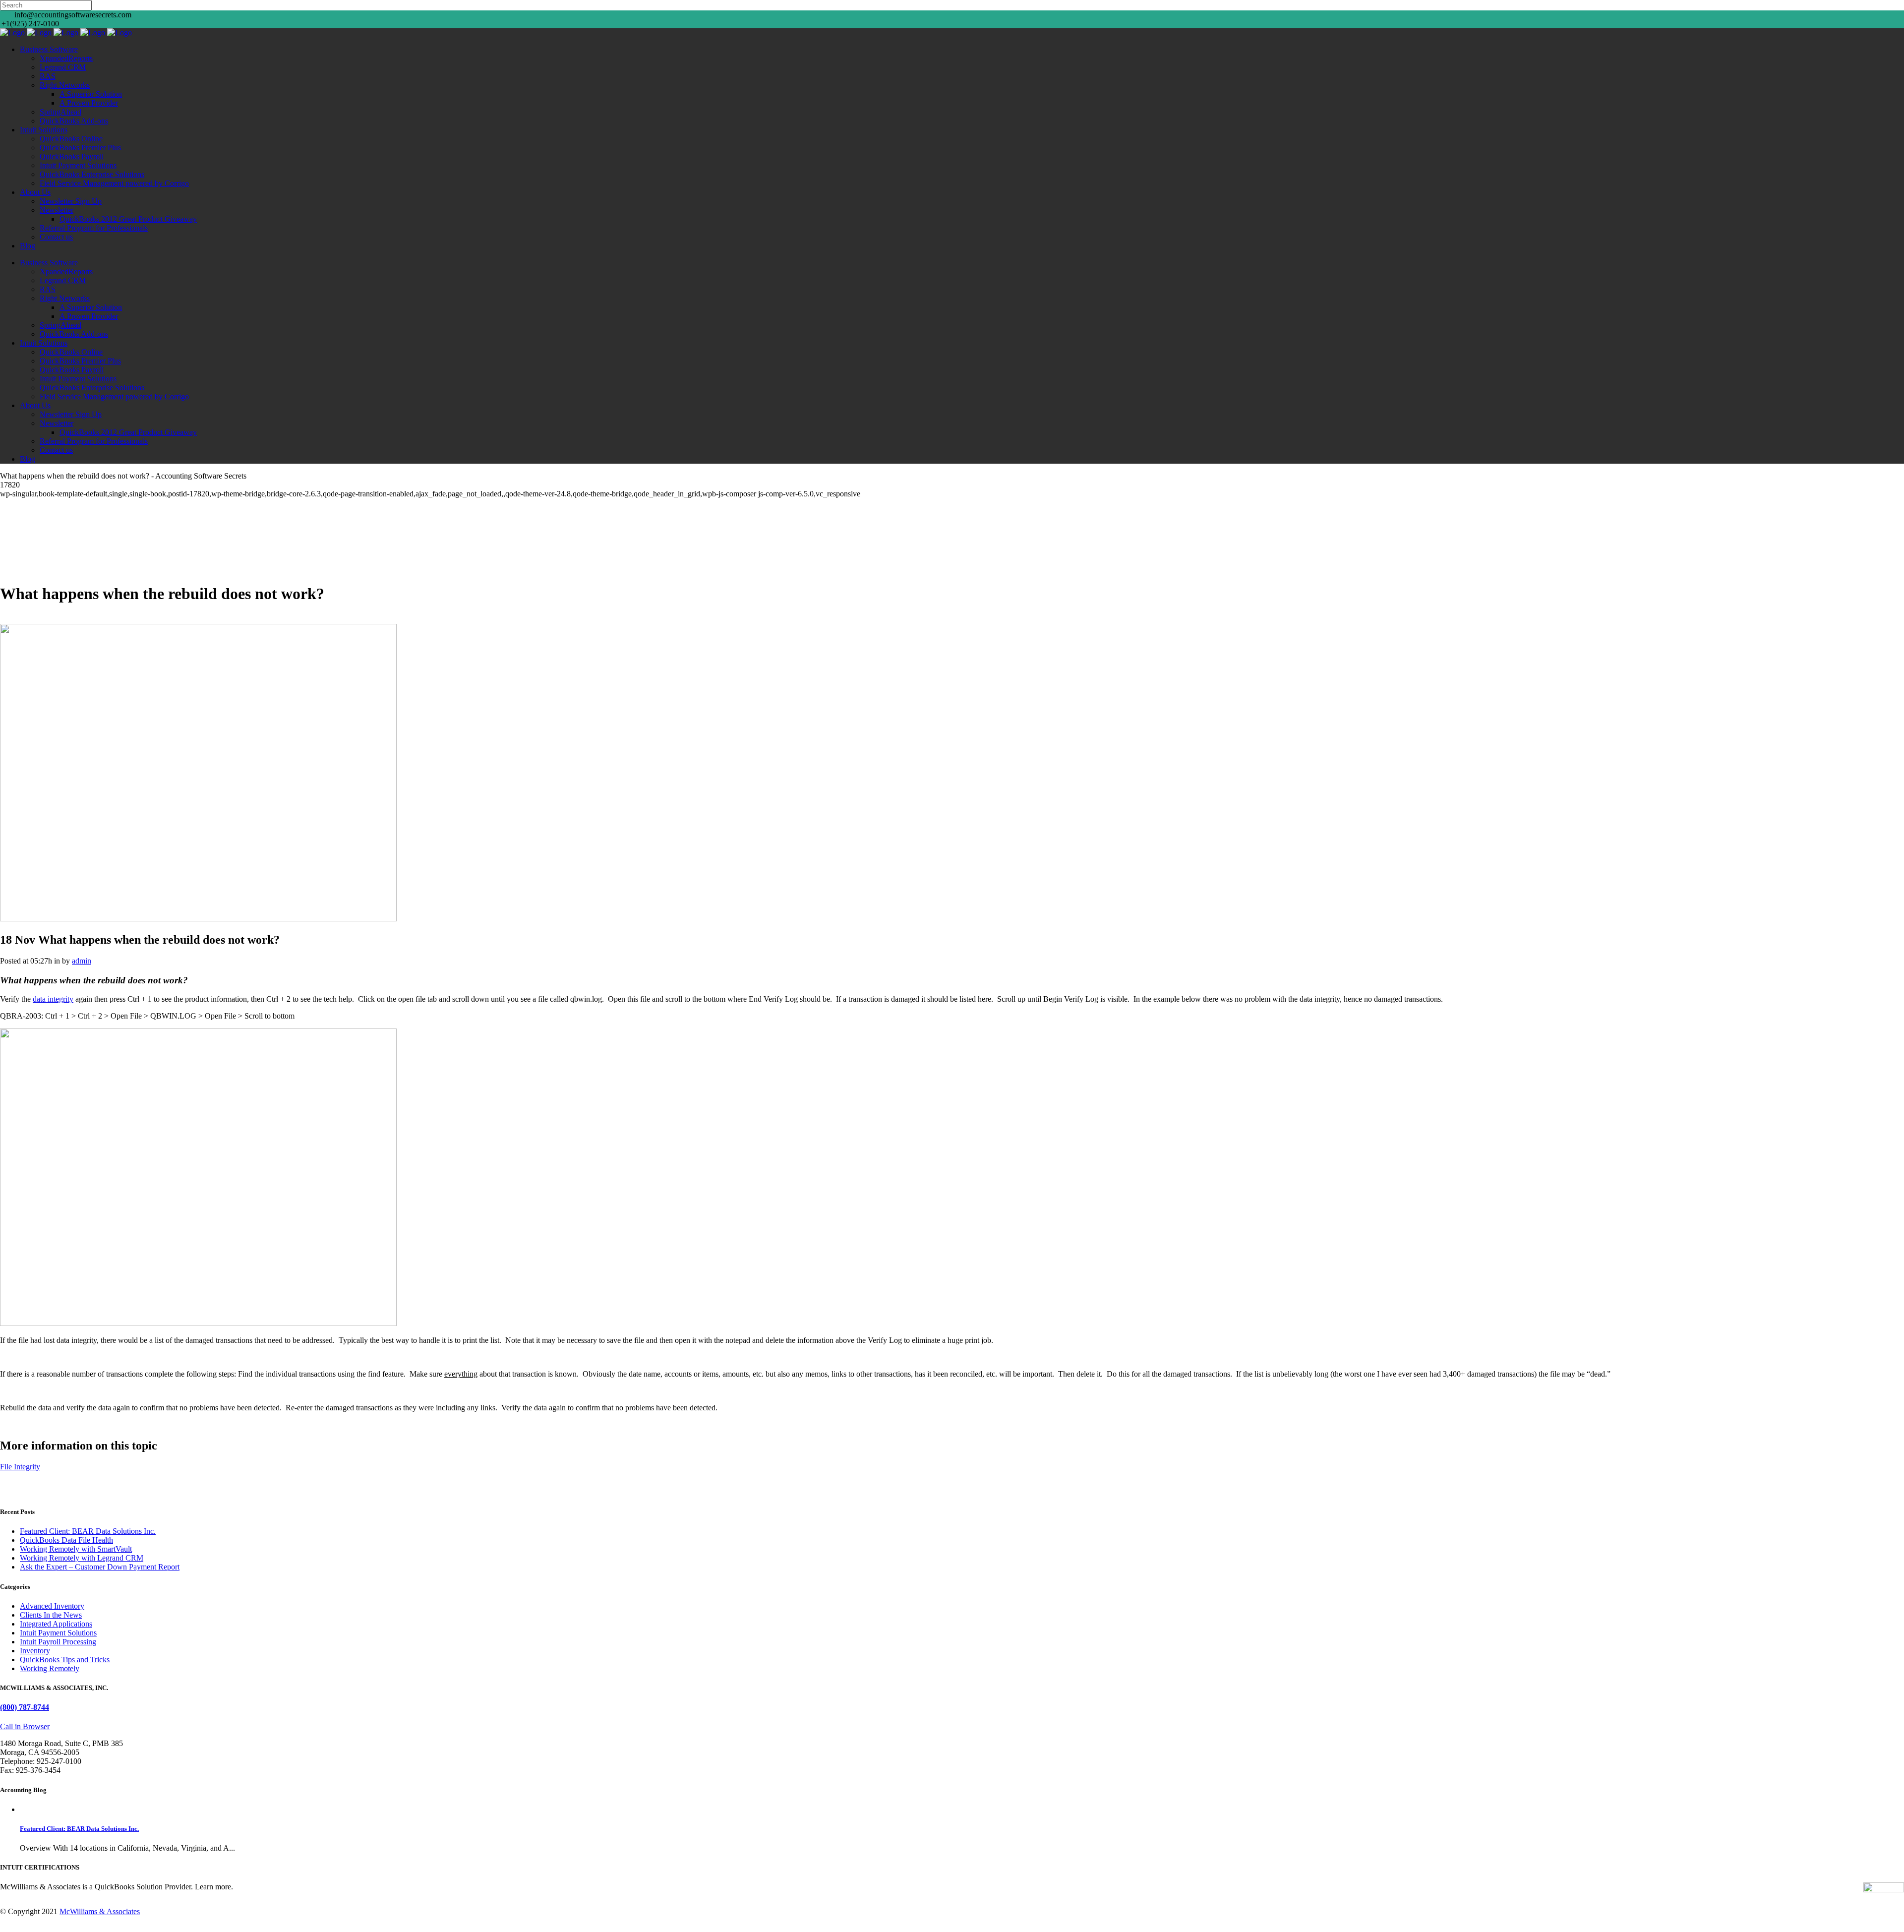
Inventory (35, 1651)
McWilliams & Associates (100, 1911)
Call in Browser (25, 1726)
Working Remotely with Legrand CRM (82, 1558)
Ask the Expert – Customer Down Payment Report (100, 1567)
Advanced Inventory (52, 1606)
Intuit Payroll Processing (58, 1642)
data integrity (53, 999)
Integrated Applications (56, 1624)
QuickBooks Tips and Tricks (65, 1660)
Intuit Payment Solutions (58, 1633)
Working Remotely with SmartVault (76, 1549)
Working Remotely (50, 1668)
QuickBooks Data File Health (66, 1540)
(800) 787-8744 (25, 1707)
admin (82, 961)
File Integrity (20, 1467)
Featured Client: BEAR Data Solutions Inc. (88, 1531)
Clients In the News (51, 1615)
